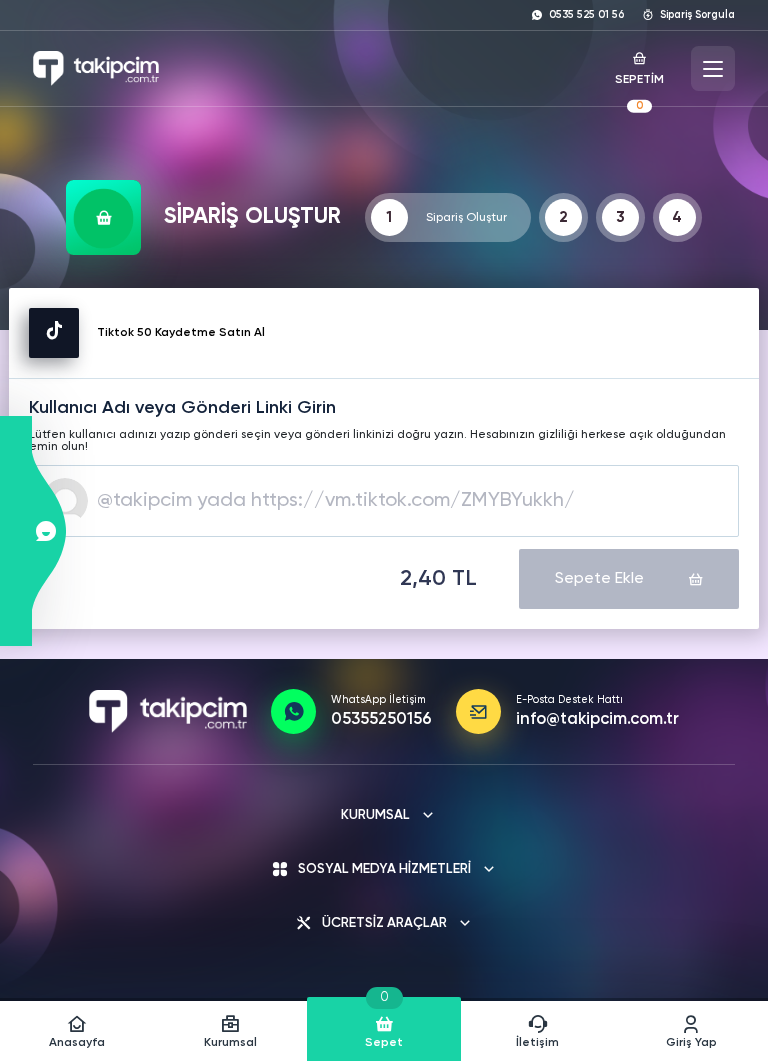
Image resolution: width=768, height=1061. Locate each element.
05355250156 (381, 720)
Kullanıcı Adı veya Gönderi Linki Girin (182, 408)
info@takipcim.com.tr (597, 720)
